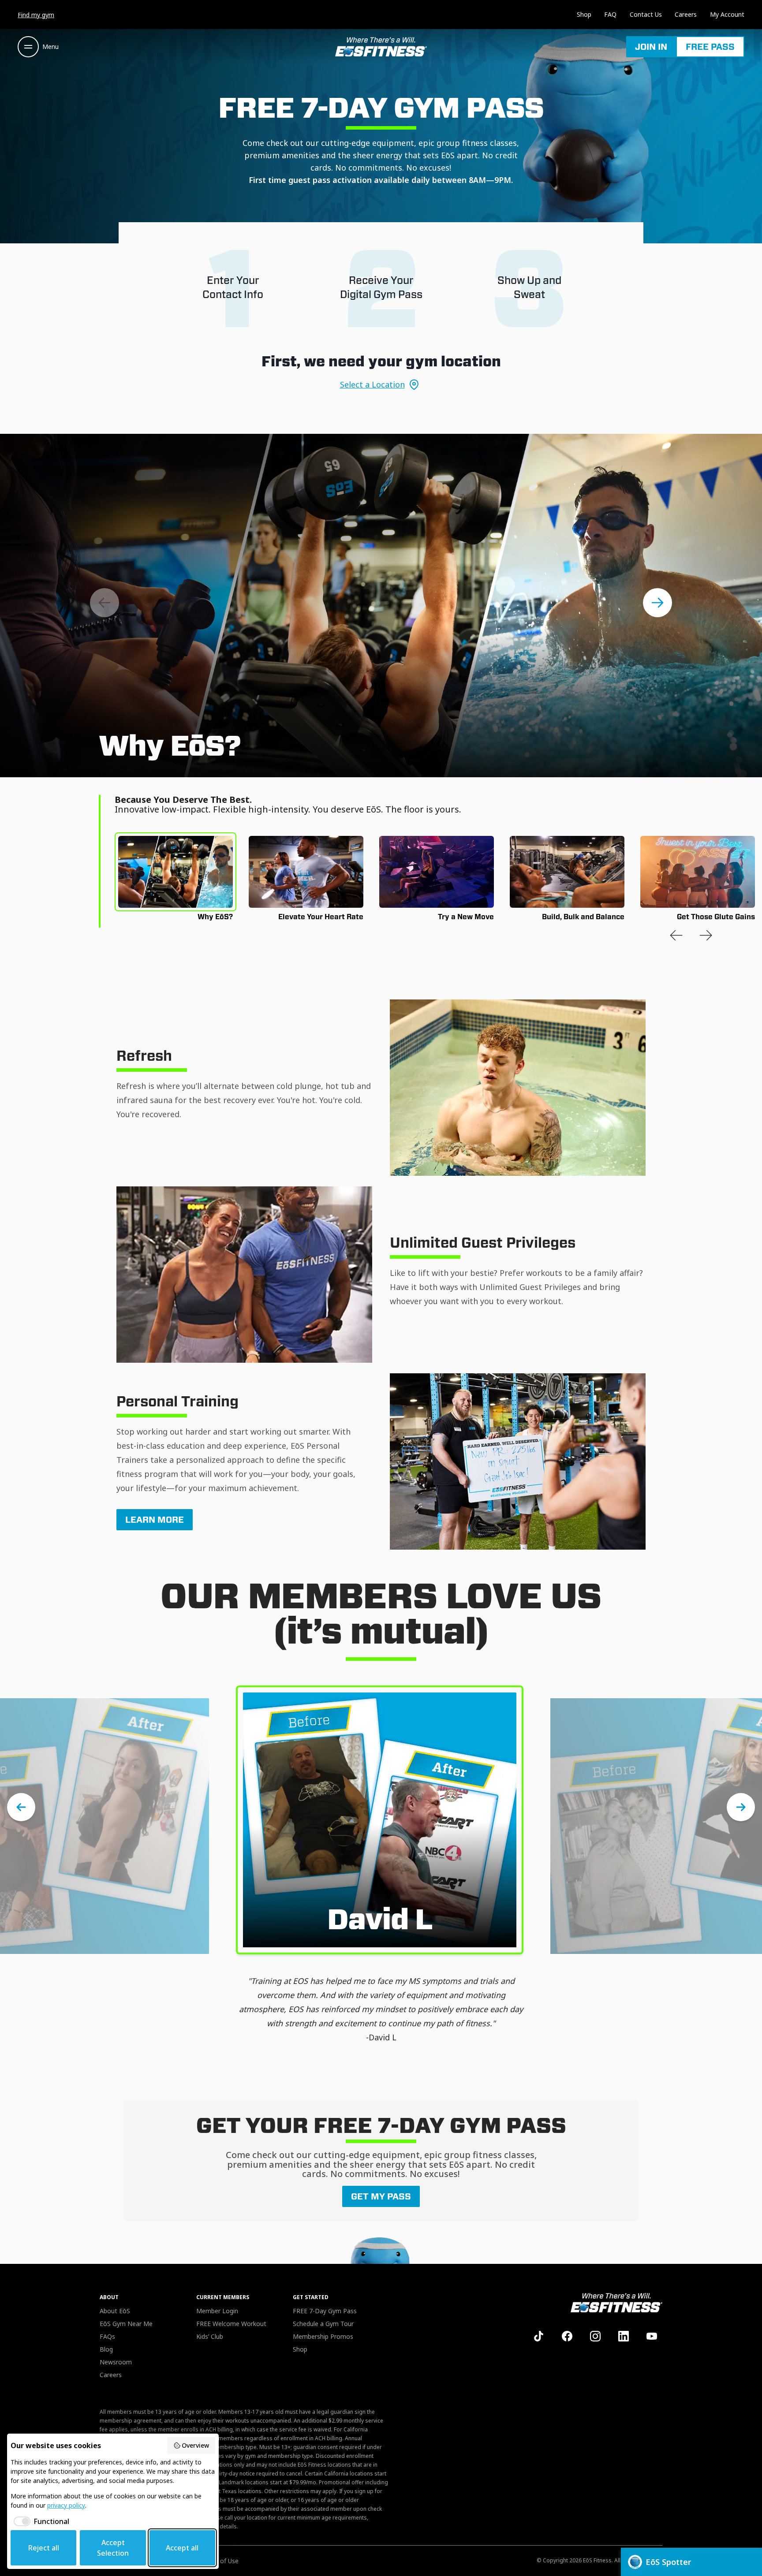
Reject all (44, 2548)
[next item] (657, 603)
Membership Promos (323, 2336)
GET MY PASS (381, 2196)
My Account (727, 14)
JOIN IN (651, 47)
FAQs (107, 2336)
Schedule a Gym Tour (323, 2324)
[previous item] (676, 935)
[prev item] (105, 603)
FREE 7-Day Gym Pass (325, 2311)
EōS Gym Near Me (126, 2324)
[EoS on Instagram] (595, 2336)
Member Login (217, 2311)
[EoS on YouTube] (652, 2336)
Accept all (182, 2548)
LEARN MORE (155, 1520)
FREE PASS (710, 47)
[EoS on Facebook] (567, 2336)
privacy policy (66, 2505)
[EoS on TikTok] (539, 2336)
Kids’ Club (210, 2336)
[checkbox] (40, 2521)
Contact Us (646, 14)
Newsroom (116, 2362)
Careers (686, 14)
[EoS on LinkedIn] (624, 2336)
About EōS (115, 2311)
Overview (195, 2445)
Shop (584, 14)
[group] (176, 872)
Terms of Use (219, 2561)
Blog (106, 2349)
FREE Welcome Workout (231, 2324)
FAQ (610, 14)
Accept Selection (113, 2548)
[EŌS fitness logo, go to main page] (381, 47)
